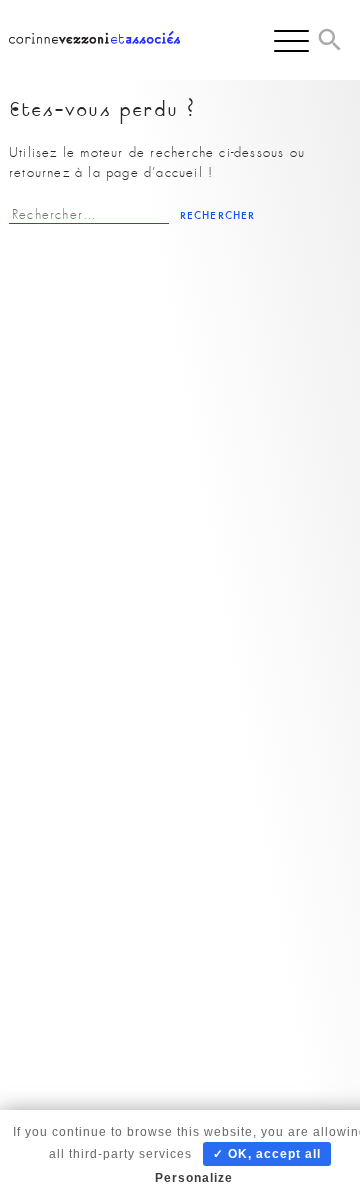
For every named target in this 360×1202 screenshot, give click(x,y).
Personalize (194, 1178)
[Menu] (291, 40)
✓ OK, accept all (267, 1154)
